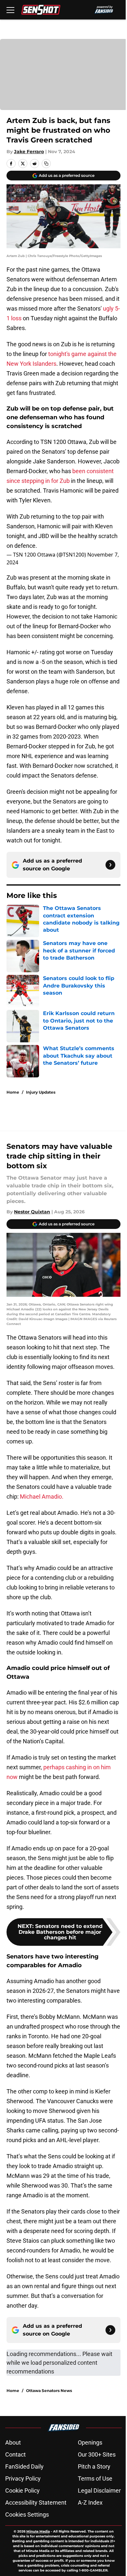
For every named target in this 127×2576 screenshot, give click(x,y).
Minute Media (38, 2531)
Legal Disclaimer (99, 2490)
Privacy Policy (23, 2478)
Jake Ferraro (29, 152)
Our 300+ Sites (97, 2454)
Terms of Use (95, 2478)
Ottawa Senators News (49, 2391)
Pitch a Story (94, 2466)
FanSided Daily (24, 2466)
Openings (90, 2442)
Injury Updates (41, 1092)
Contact (15, 2454)
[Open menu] (10, 10)
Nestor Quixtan (32, 1212)
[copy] (46, 164)
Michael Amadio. (42, 1497)
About (13, 2442)
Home (13, 1092)
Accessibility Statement (36, 2502)
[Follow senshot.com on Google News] (110, 865)
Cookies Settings (27, 2515)
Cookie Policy (22, 2490)
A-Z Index (90, 2502)
